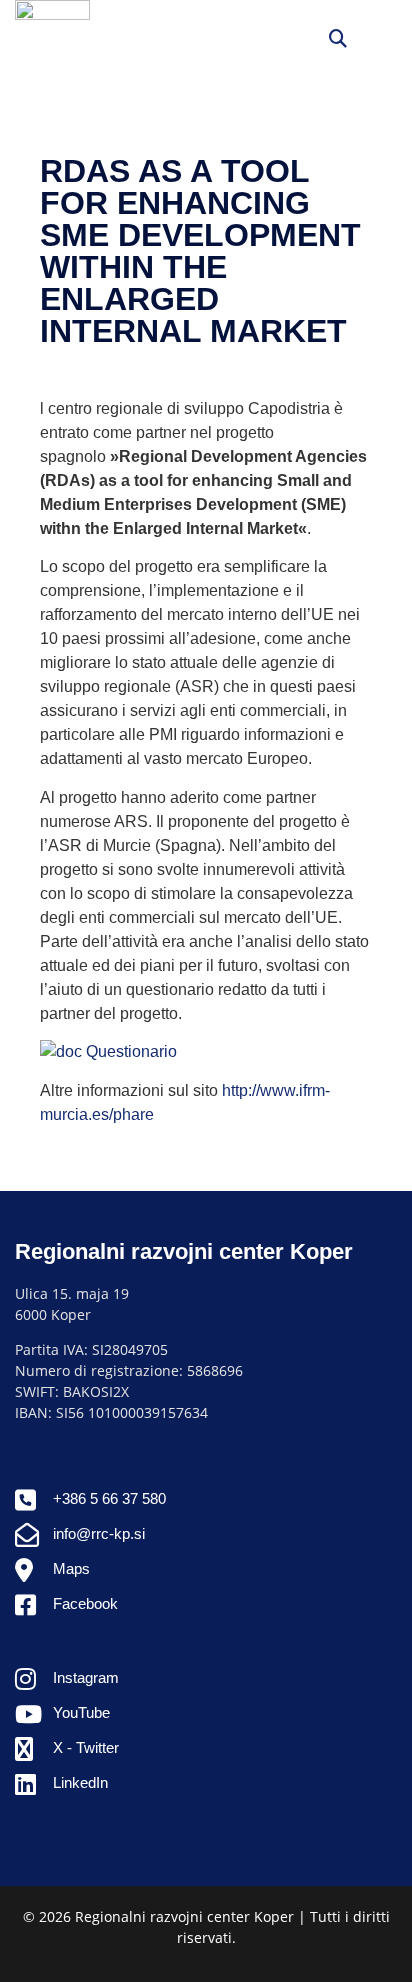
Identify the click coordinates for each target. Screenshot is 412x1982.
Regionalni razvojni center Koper (184, 1251)
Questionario (129, 1051)
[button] (380, 37)
